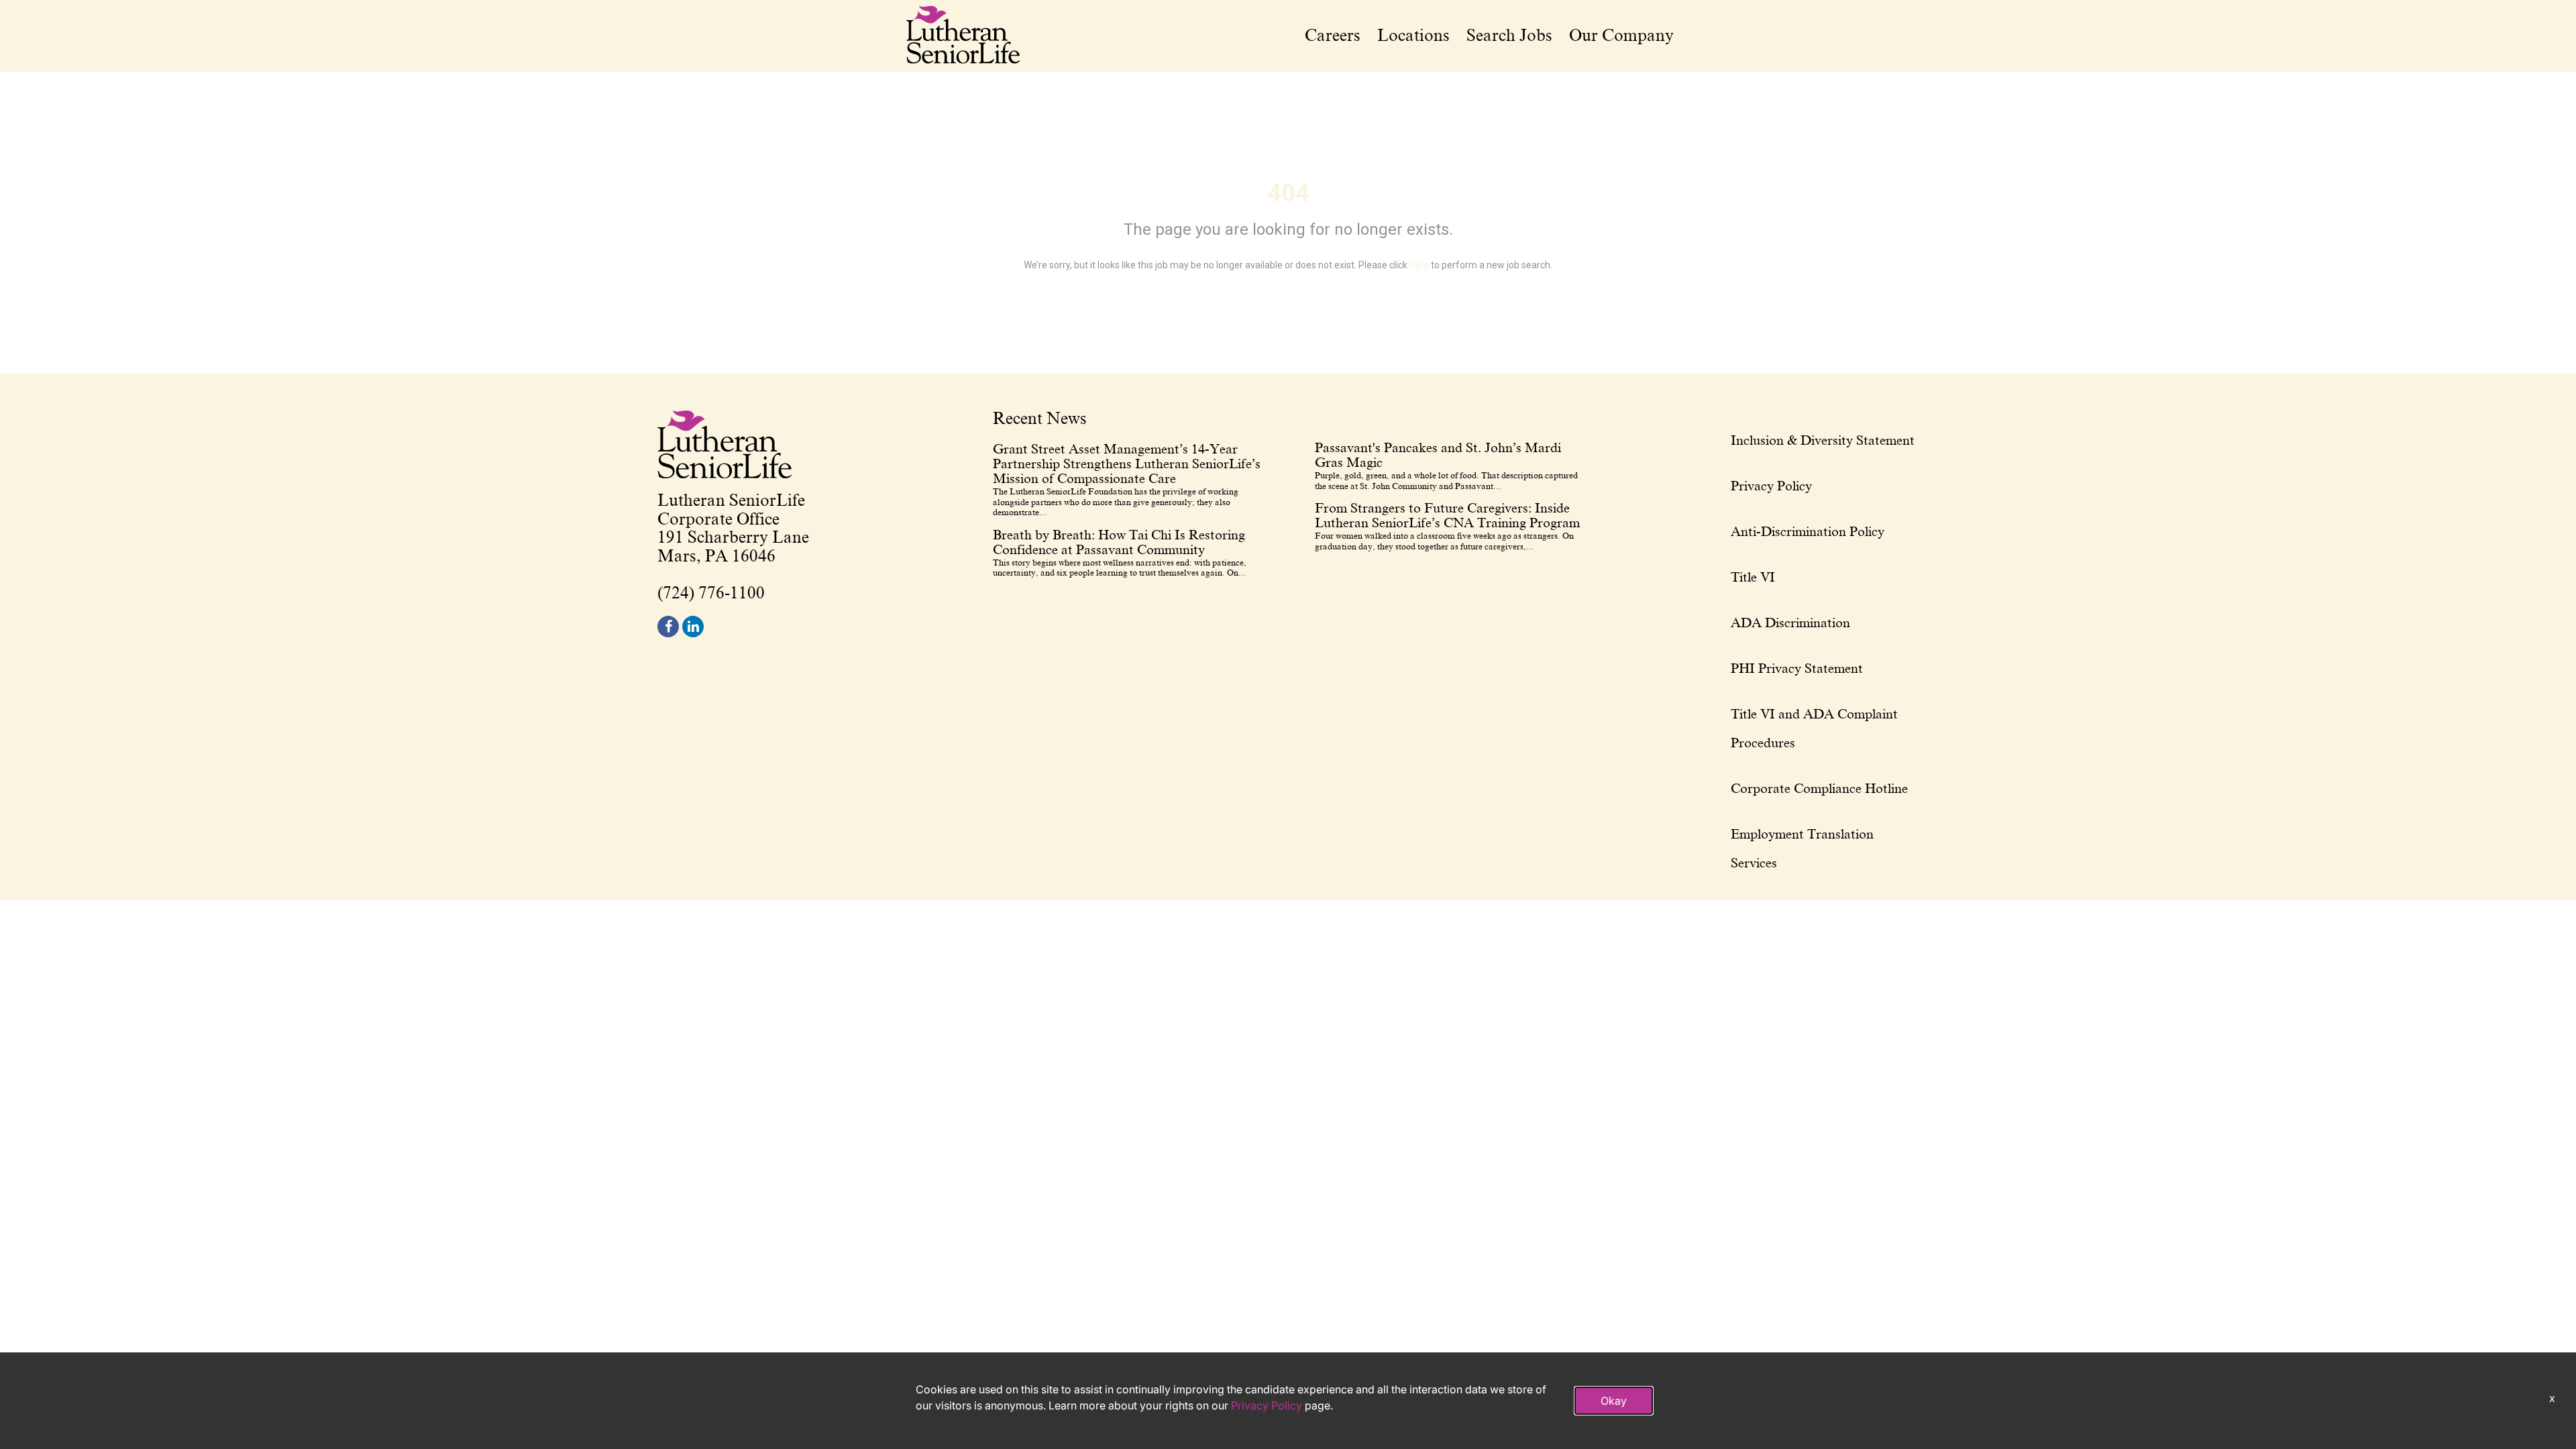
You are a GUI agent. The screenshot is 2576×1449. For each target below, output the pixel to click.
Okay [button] (1614, 1401)
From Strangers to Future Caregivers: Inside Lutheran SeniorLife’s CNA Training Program (1447, 515)
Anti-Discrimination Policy (1808, 531)
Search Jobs (1509, 36)
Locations (1413, 36)
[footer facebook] (668, 627)
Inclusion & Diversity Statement (1823, 440)
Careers (1333, 36)
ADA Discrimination (1790, 623)
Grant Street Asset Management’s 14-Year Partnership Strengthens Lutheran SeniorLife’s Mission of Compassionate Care (1127, 464)
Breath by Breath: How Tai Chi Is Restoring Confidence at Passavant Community (1119, 542)
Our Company (1621, 36)
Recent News (1040, 419)
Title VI (1753, 577)
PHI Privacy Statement (1797, 668)
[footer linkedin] (693, 627)
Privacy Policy (1771, 486)
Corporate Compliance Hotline (1819, 788)
